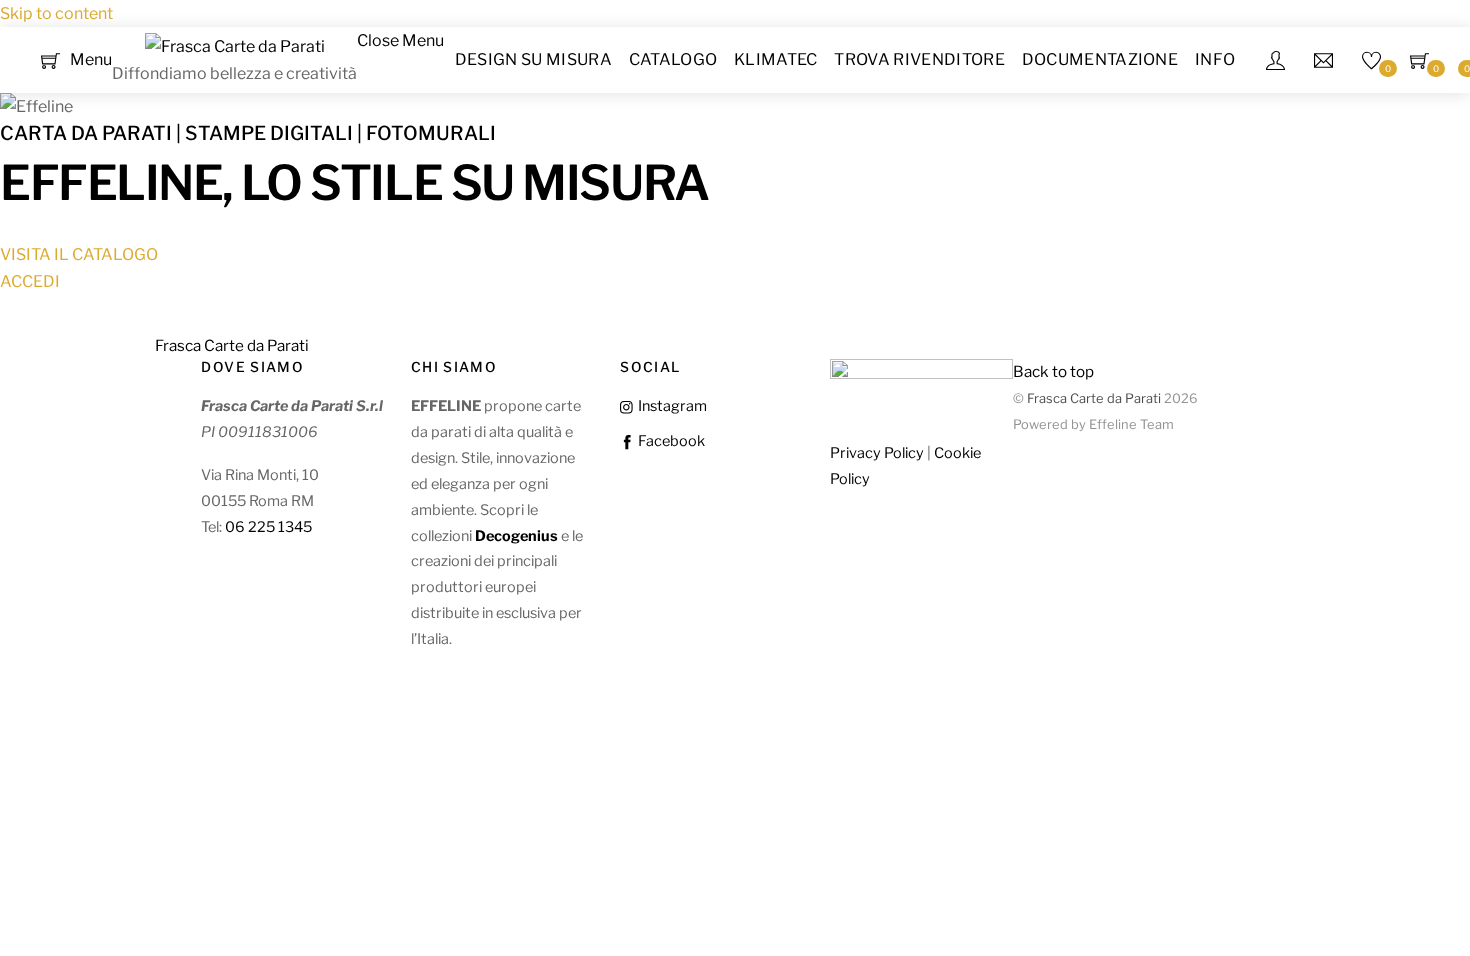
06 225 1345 (268, 527)
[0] (50, 58)
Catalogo (673, 59)
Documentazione (1100, 59)
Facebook (669, 441)
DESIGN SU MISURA (533, 59)
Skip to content (56, 13)
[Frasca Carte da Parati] (235, 46)
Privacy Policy (877, 453)
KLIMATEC (776, 59)
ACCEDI (30, 281)
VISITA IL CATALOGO (79, 254)
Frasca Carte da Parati (1094, 398)
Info (1215, 59)
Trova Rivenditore (919, 59)
